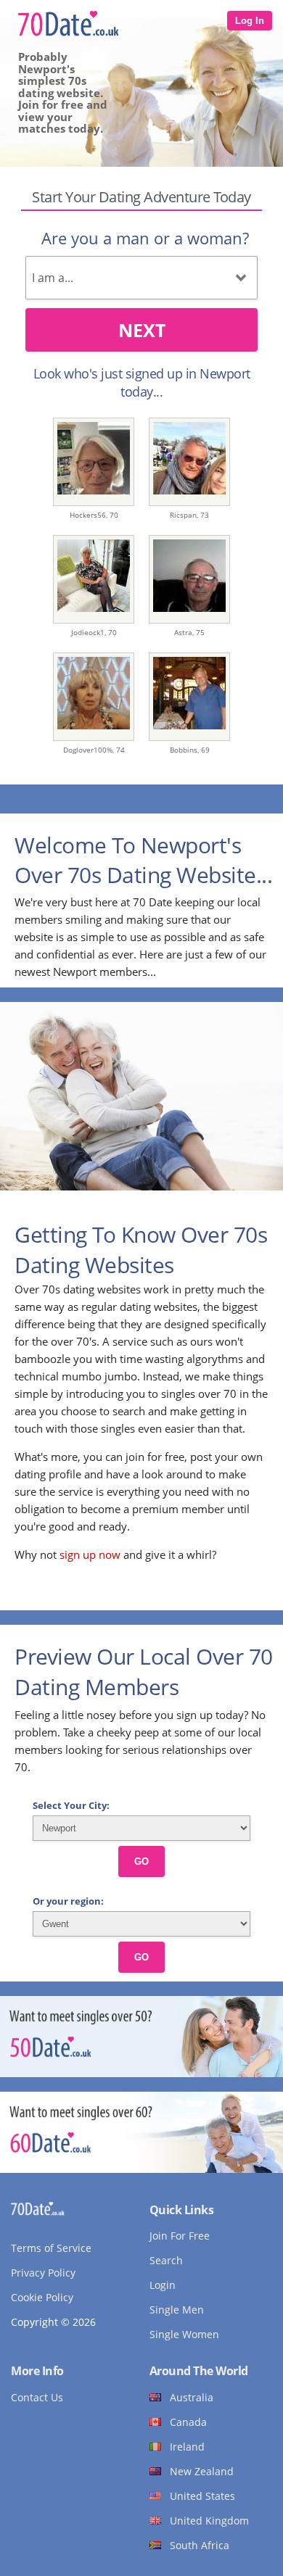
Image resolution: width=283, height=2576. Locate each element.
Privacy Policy (43, 2273)
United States (202, 2496)
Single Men (177, 2310)
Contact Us (37, 2397)
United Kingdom (209, 2521)
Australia (192, 2397)
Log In (250, 21)
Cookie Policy (42, 2297)
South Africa (200, 2545)
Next (142, 330)
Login (163, 2285)
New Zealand (202, 2471)
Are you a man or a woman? (145, 238)
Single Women (184, 2334)
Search (166, 2260)
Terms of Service (51, 2248)
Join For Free (180, 2236)
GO (141, 1861)
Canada (188, 2422)
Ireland (187, 2447)
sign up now (90, 1554)
